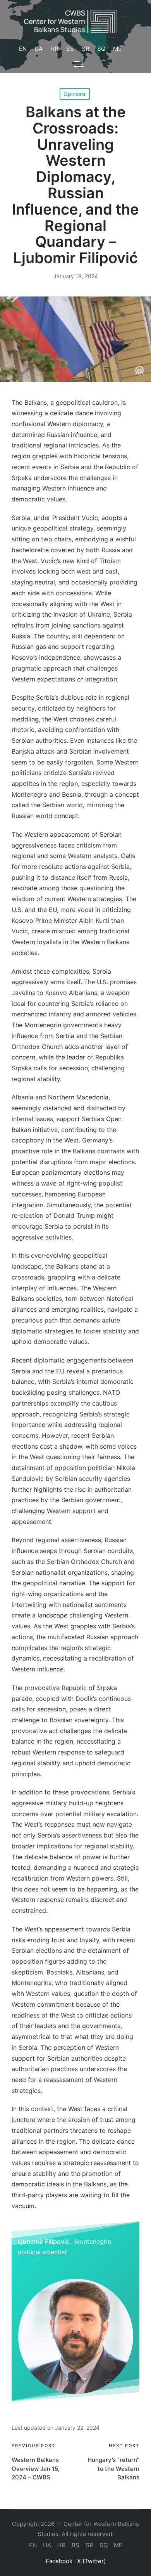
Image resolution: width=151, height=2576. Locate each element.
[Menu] (79, 64)
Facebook (59, 2561)
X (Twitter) (91, 2561)
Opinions (75, 94)
